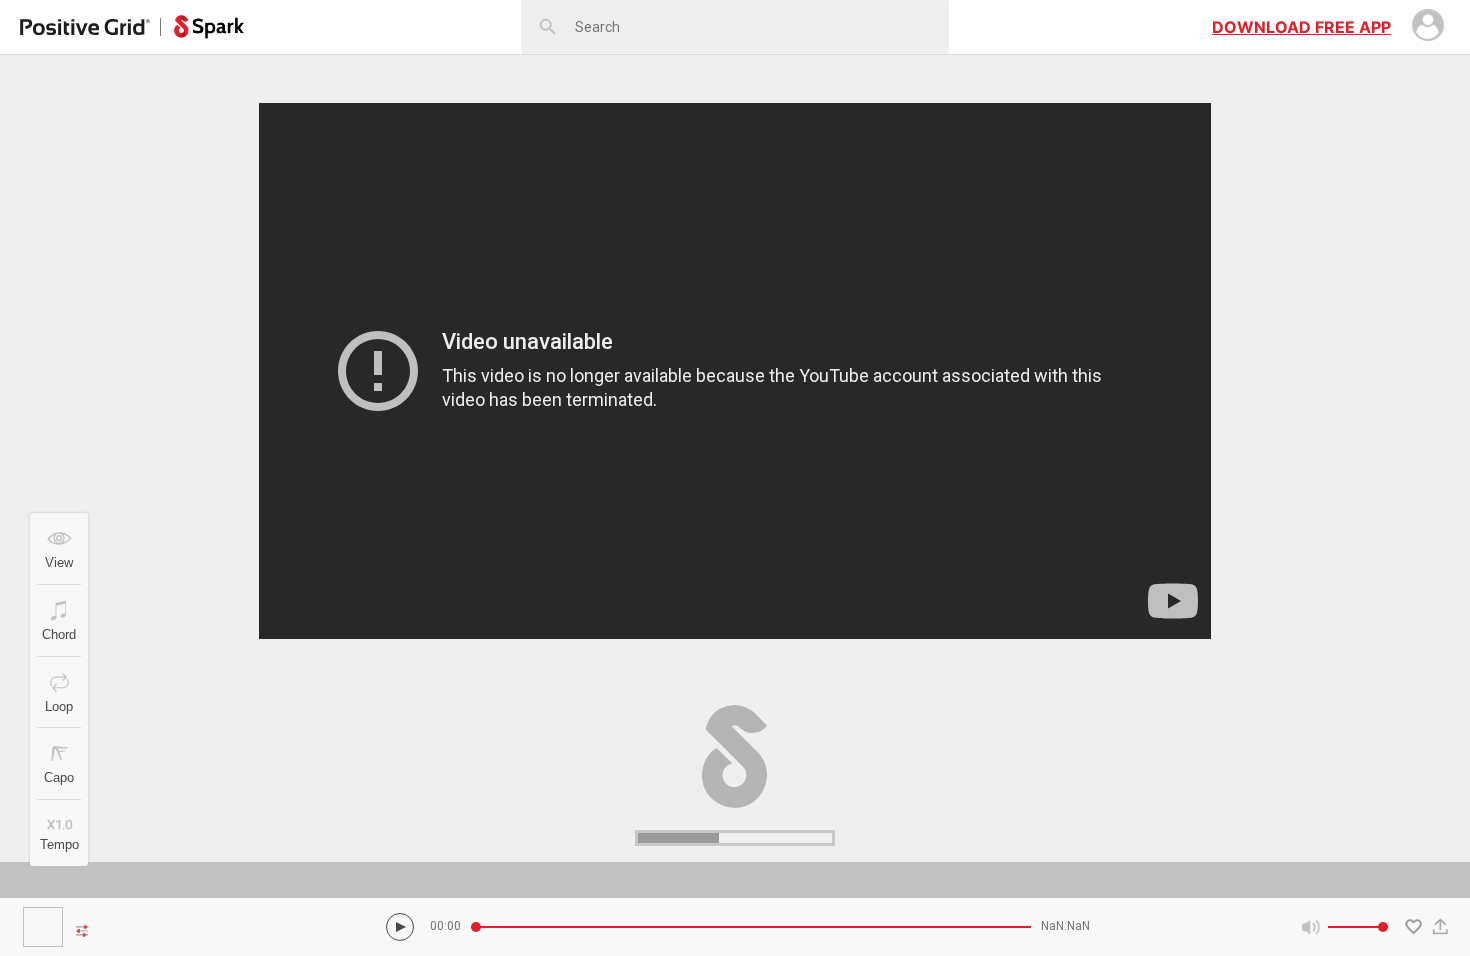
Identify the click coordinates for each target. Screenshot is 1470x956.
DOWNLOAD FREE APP (1301, 27)
